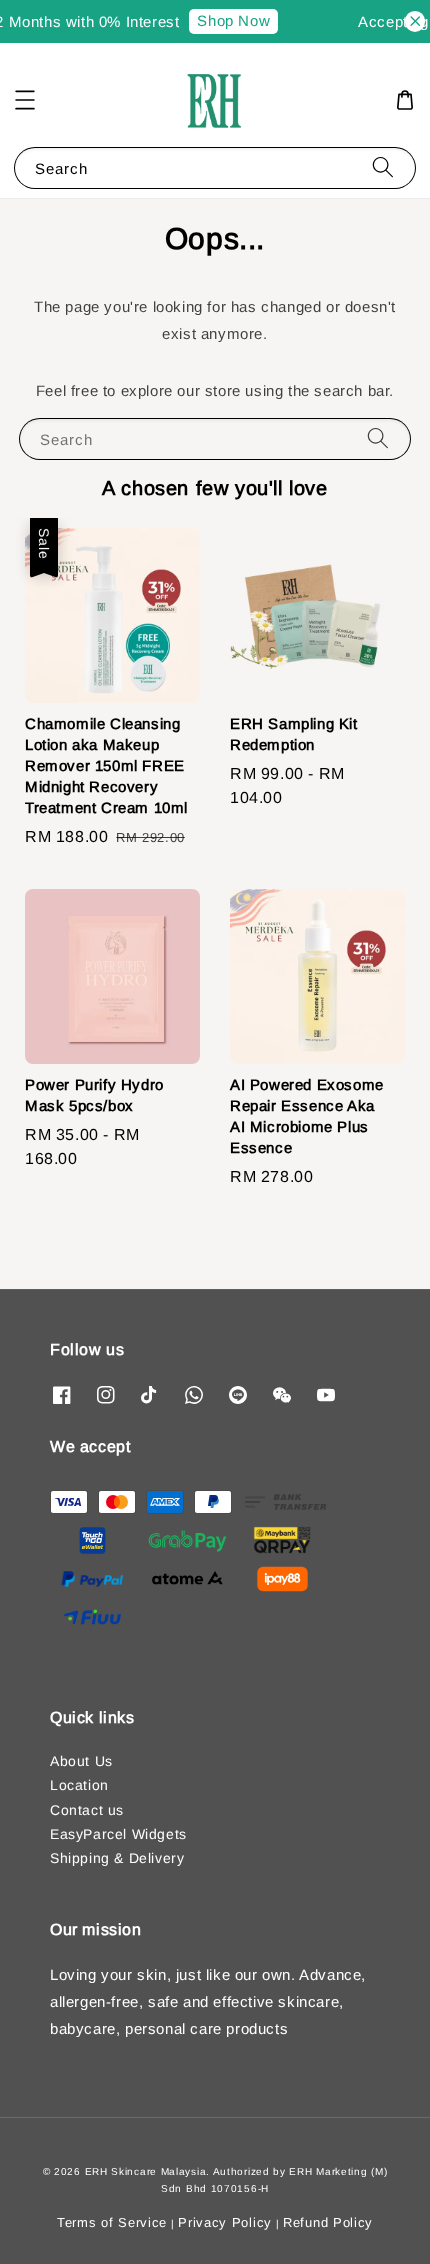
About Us (81, 1761)
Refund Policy (328, 2222)
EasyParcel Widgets (118, 1834)
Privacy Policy (225, 2222)
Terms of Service (112, 2222)
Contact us (87, 1810)
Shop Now (229, 20)
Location (79, 1785)
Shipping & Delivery (117, 1858)
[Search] (383, 167)
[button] (25, 100)
